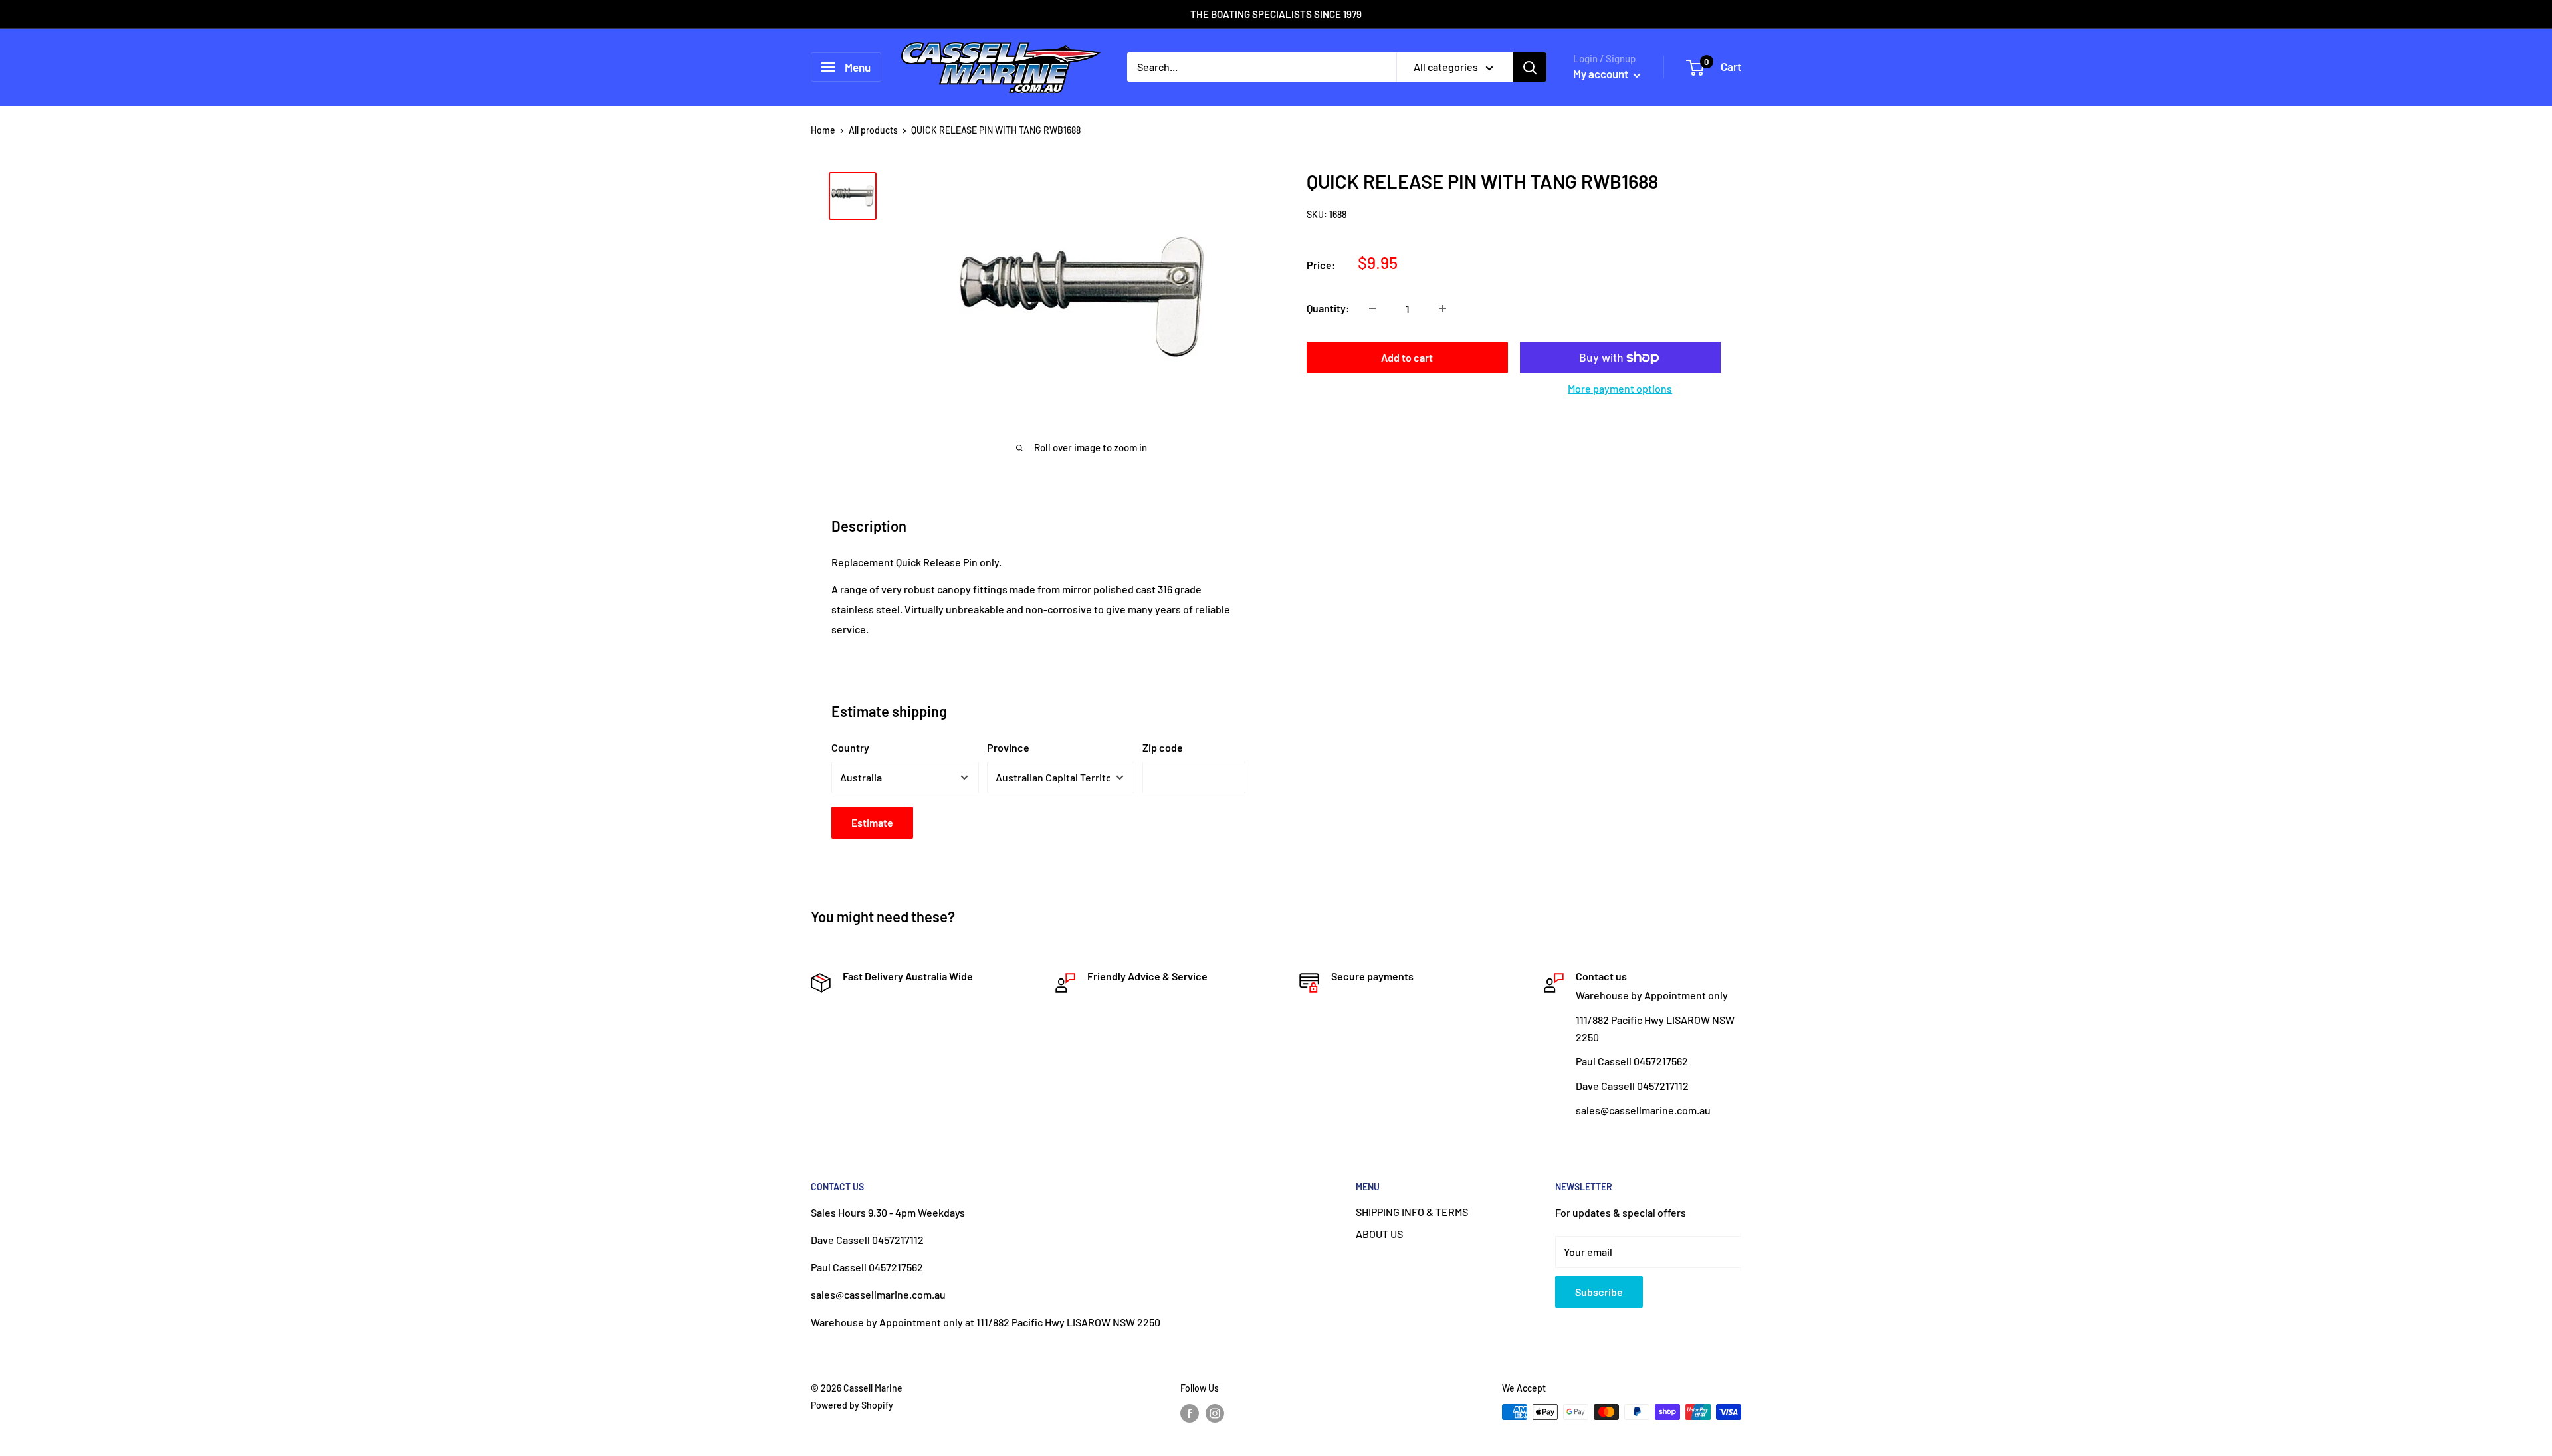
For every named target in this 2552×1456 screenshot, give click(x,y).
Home (823, 130)
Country (850, 747)
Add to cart (1407, 357)
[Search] (1530, 67)
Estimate (872, 822)
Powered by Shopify (852, 1405)
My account (1602, 74)
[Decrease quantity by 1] (1372, 308)
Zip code (1163, 747)
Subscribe (1599, 1292)
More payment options (1620, 388)
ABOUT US (1379, 1234)
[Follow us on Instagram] (1215, 1413)
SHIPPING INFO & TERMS (1412, 1212)
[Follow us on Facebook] (1190, 1413)
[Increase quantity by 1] (1443, 308)
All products (873, 130)
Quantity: (1328, 308)
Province (1008, 747)
